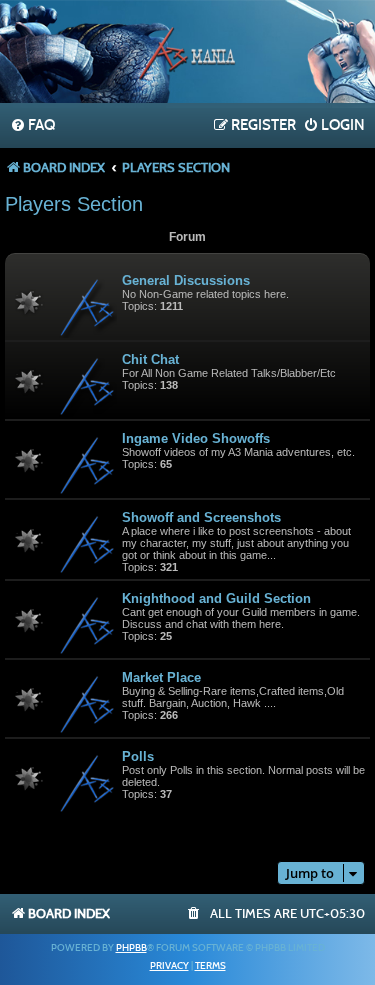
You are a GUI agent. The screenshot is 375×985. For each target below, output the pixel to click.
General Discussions (186, 280)
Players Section (74, 204)
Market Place (161, 677)
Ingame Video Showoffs (196, 438)
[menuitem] (32, 126)
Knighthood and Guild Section (216, 598)
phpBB (131, 948)
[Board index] (188, 54)
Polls (138, 756)
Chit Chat (150, 359)
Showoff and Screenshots (201, 517)
